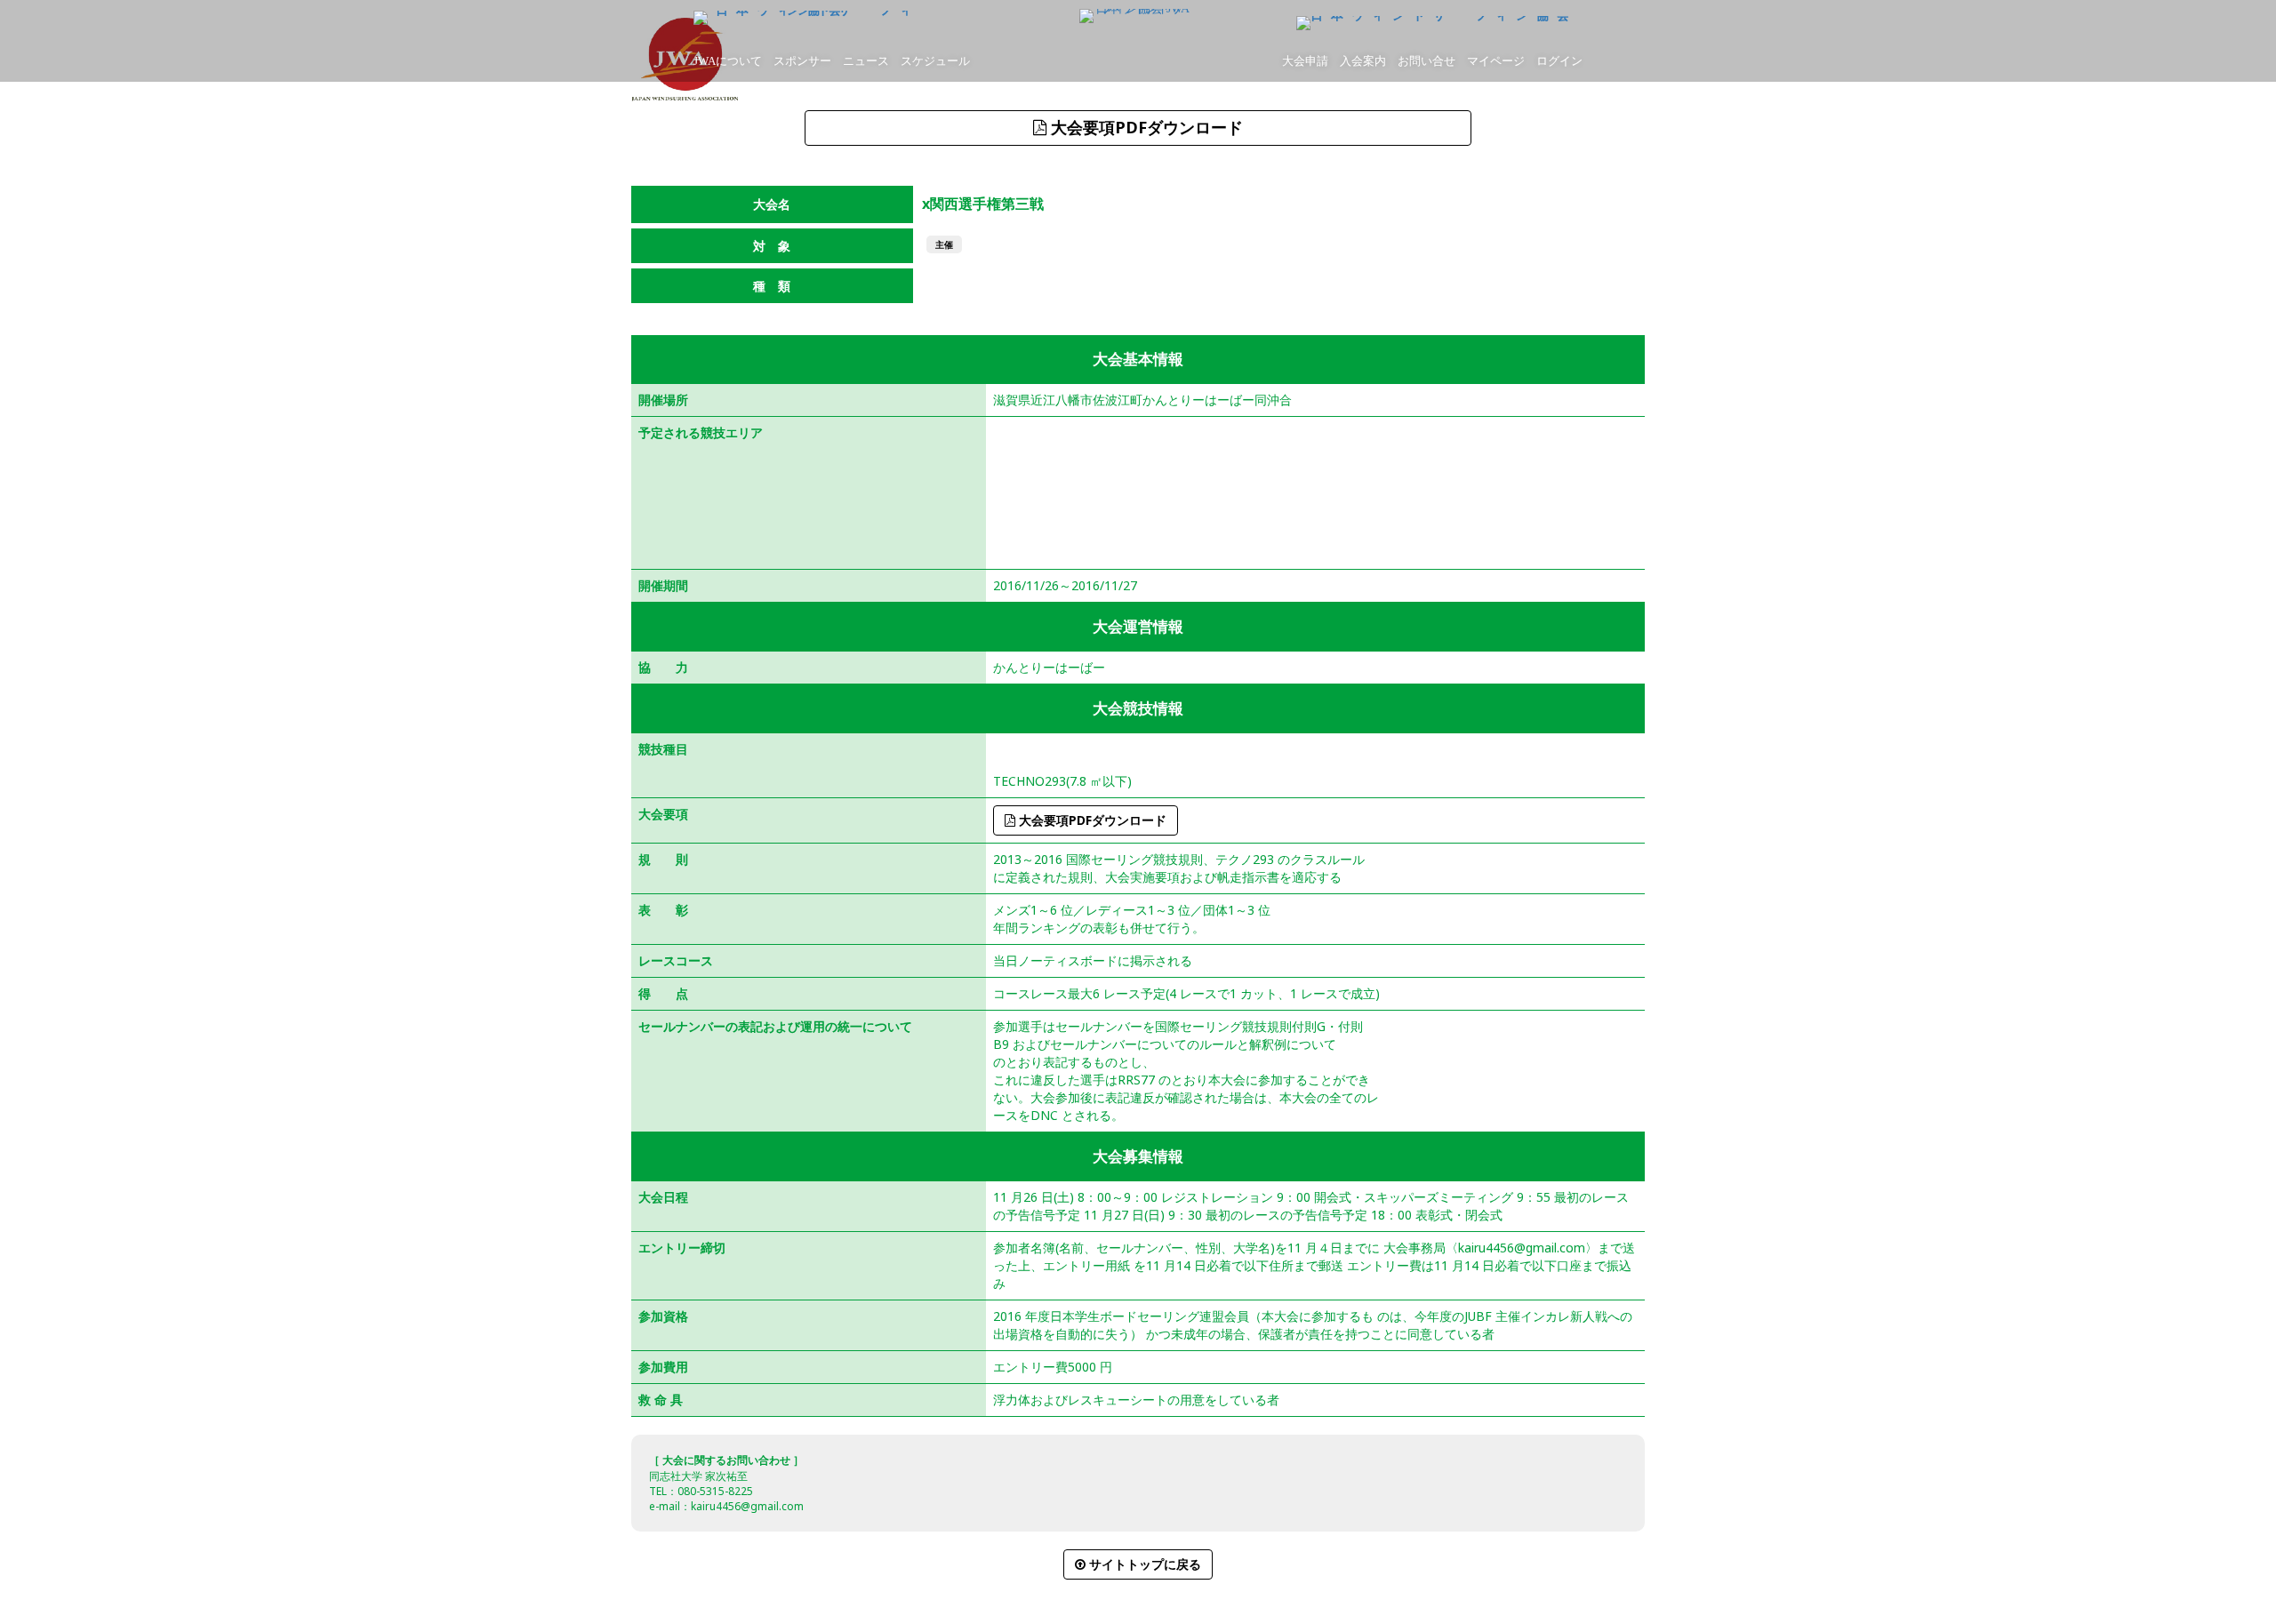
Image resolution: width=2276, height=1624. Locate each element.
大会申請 (1305, 61)
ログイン (1559, 61)
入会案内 (1363, 61)
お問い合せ (1427, 61)
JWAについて (728, 61)
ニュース (866, 61)
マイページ (1496, 61)
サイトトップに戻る (1143, 1564)
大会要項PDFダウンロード (1145, 127)
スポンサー (802, 61)
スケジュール (935, 61)
